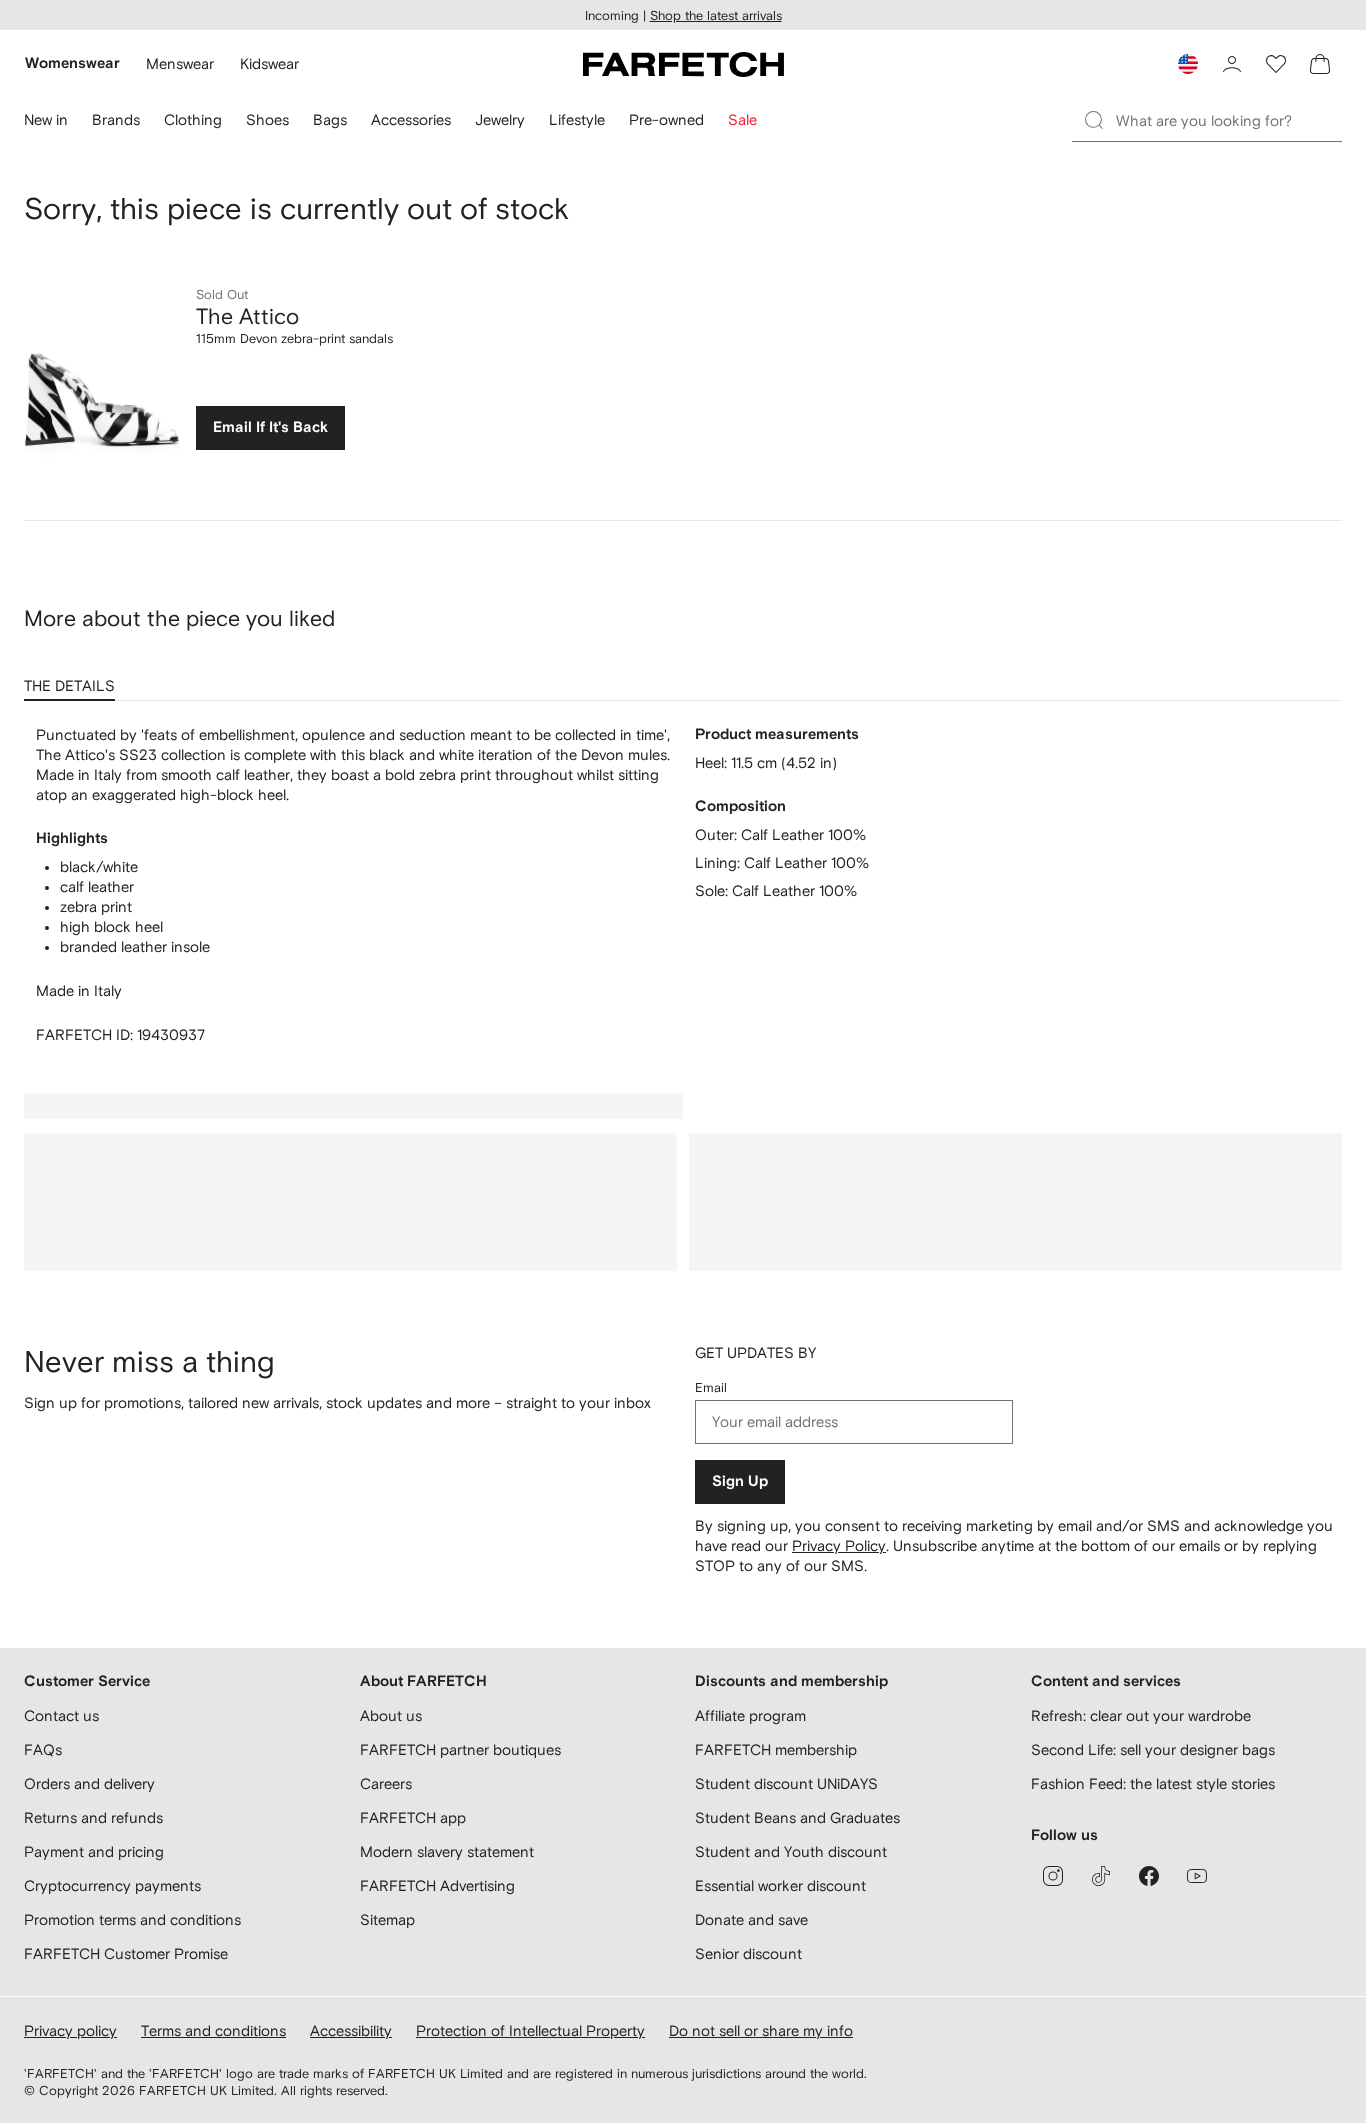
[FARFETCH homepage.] (683, 64)
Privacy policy (70, 2030)
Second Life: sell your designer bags (1153, 1749)
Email (711, 1387)
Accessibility (351, 2030)
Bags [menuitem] (330, 119)
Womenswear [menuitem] (72, 63)
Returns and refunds (93, 1817)
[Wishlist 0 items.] (1276, 64)
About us (391, 1715)
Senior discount (748, 1953)
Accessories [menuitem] (411, 119)
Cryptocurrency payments (112, 1885)
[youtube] (1197, 1876)
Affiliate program (750, 1715)
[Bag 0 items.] (1320, 64)
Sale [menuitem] (742, 119)
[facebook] (1149, 1876)
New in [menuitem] (46, 119)
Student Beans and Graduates (797, 1817)
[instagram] (1053, 1876)
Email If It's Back (270, 427)
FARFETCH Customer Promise (126, 1953)
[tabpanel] (683, 885)
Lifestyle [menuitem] (577, 119)
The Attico (247, 316)
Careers (386, 1783)
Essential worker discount (780, 1885)
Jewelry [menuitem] (500, 119)
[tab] (73, 679)
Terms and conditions (213, 2030)
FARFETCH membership (776, 1749)
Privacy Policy (839, 1545)
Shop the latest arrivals (716, 15)
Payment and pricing (94, 1851)
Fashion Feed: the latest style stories (1153, 1783)
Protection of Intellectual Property (530, 2030)
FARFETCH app (413, 1817)
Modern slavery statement (447, 1851)
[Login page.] (1232, 64)
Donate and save (751, 1919)
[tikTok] (1101, 1876)
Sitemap (387, 1919)
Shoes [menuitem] (267, 119)
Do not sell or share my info (761, 2030)
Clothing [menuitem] (193, 119)
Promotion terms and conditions (132, 1919)
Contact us (61, 1715)
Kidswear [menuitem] (269, 63)
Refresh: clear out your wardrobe (1141, 1715)
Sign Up (740, 1481)
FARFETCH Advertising (437, 1885)
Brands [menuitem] (116, 119)
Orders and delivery (89, 1783)
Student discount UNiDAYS (786, 1783)
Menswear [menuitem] (180, 63)
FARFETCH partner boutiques (460, 1749)
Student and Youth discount (791, 1851)
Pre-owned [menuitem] (666, 119)
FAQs (43, 1749)
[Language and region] (1188, 64)
